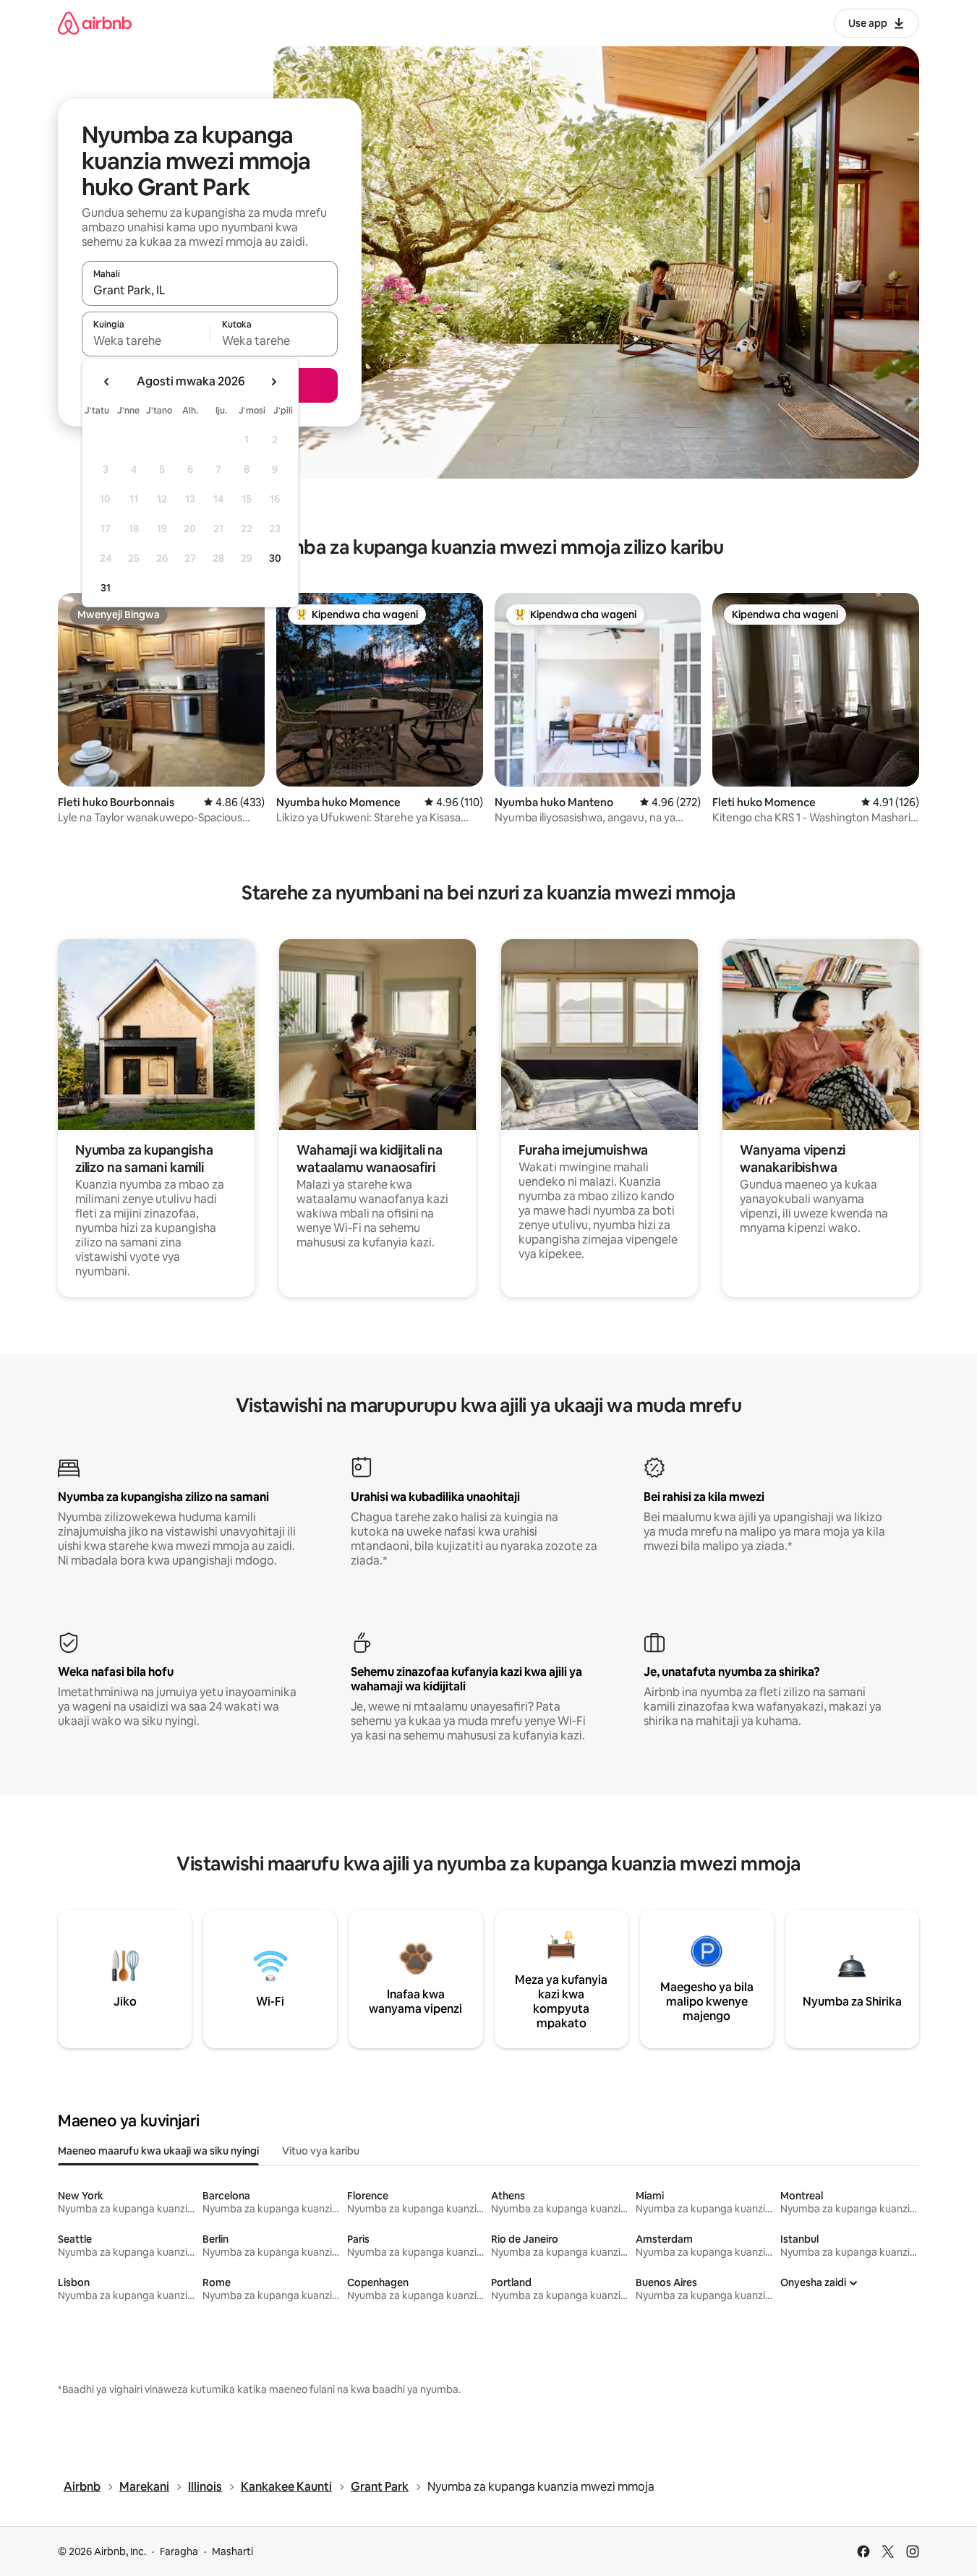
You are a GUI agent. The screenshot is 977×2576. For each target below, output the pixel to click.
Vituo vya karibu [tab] (321, 2151)
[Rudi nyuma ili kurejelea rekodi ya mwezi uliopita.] (107, 382)
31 (106, 588)
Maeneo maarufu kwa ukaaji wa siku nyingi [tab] (158, 2151)
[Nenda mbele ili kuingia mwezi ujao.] (273, 382)
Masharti (232, 2551)
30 (275, 558)
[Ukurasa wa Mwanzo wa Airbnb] (95, 23)
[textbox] (146, 341)
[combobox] (210, 290)
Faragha (179, 2551)
